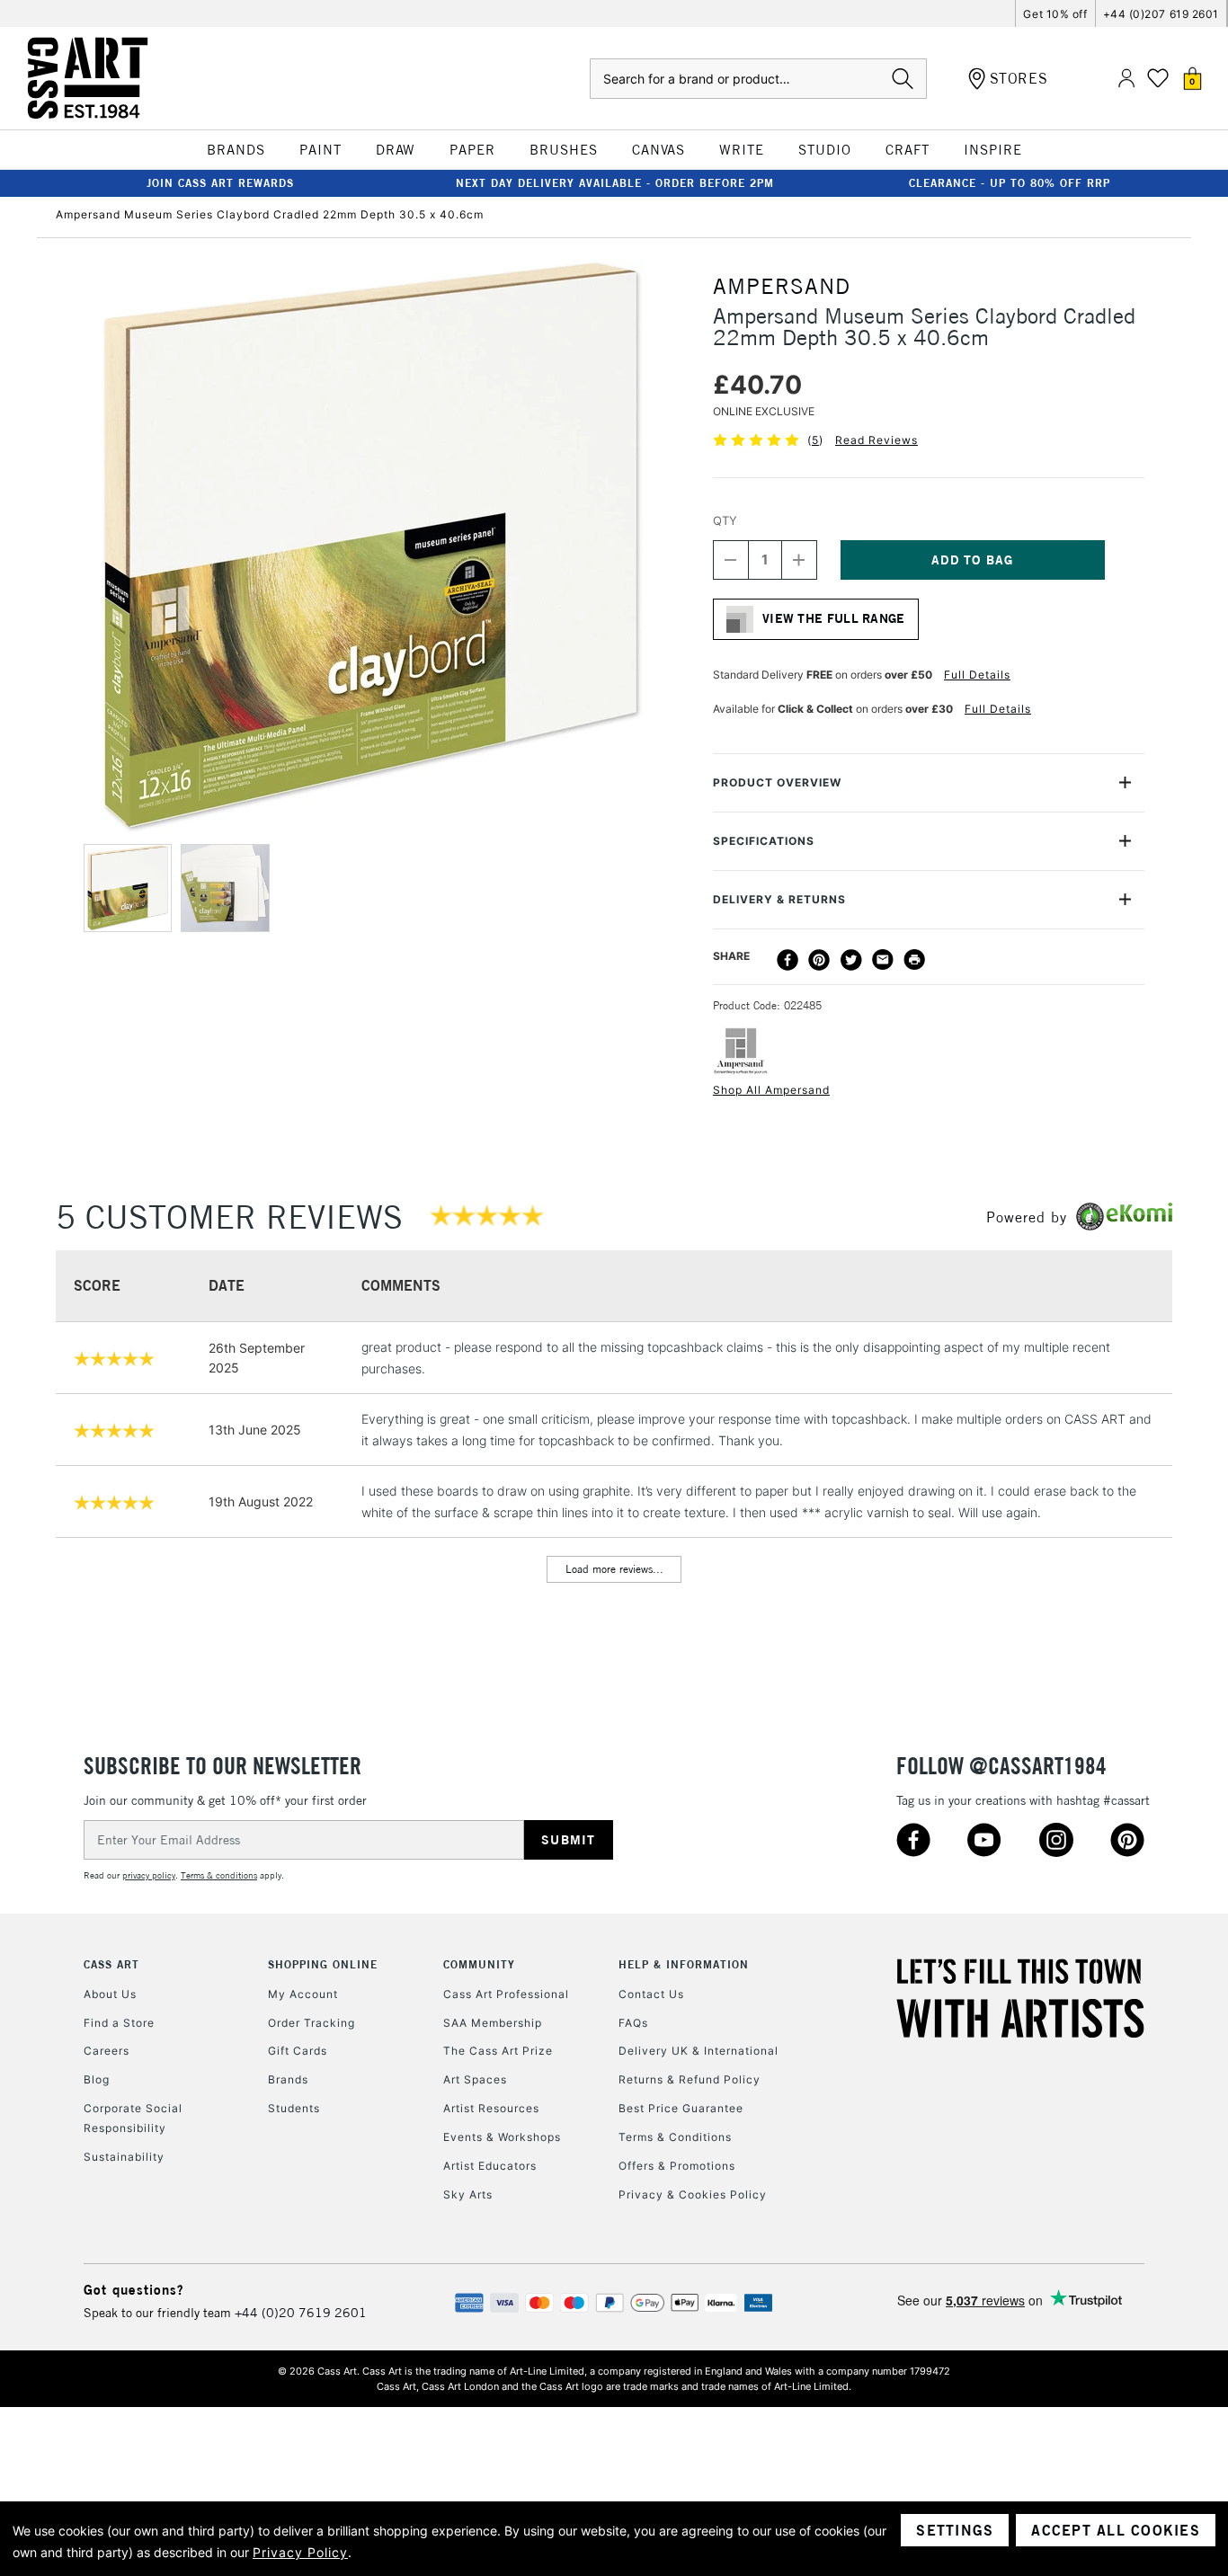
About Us (110, 1994)
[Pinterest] (819, 960)
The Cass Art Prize (498, 2051)
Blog (97, 2079)
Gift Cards (298, 2051)
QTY (725, 520)
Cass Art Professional (506, 1994)
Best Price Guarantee (681, 2108)
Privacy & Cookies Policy (693, 2194)
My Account (303, 1994)
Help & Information (684, 1964)
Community (479, 1964)
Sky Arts (468, 2194)
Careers (107, 2051)
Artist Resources (491, 2108)
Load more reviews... (614, 1569)
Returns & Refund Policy (690, 2079)
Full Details (977, 675)
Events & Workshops (502, 2137)
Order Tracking (311, 2023)
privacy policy (149, 1875)
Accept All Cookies (1116, 2530)
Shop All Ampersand (771, 1090)
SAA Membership (493, 2023)
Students (294, 2108)
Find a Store (119, 2023)
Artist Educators (490, 2166)
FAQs (633, 2023)
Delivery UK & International (699, 2051)
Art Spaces (475, 2079)
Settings (955, 2530)
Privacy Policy (300, 2552)
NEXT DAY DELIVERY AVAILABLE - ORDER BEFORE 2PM (615, 183)
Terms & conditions (219, 1875)
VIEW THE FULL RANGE (834, 618)
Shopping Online (323, 1964)
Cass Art (111, 1964)
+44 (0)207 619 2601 (1161, 14)
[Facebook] (788, 960)
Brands (288, 2079)
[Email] (883, 960)
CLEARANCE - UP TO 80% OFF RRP (1010, 183)
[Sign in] (1126, 79)
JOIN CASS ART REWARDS (220, 183)
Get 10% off (1055, 14)
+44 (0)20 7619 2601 (301, 2313)
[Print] (914, 960)
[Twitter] (851, 960)
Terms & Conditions (675, 2137)
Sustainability (124, 2157)
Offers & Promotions (677, 2166)
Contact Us (651, 1994)
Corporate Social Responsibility (133, 2118)
